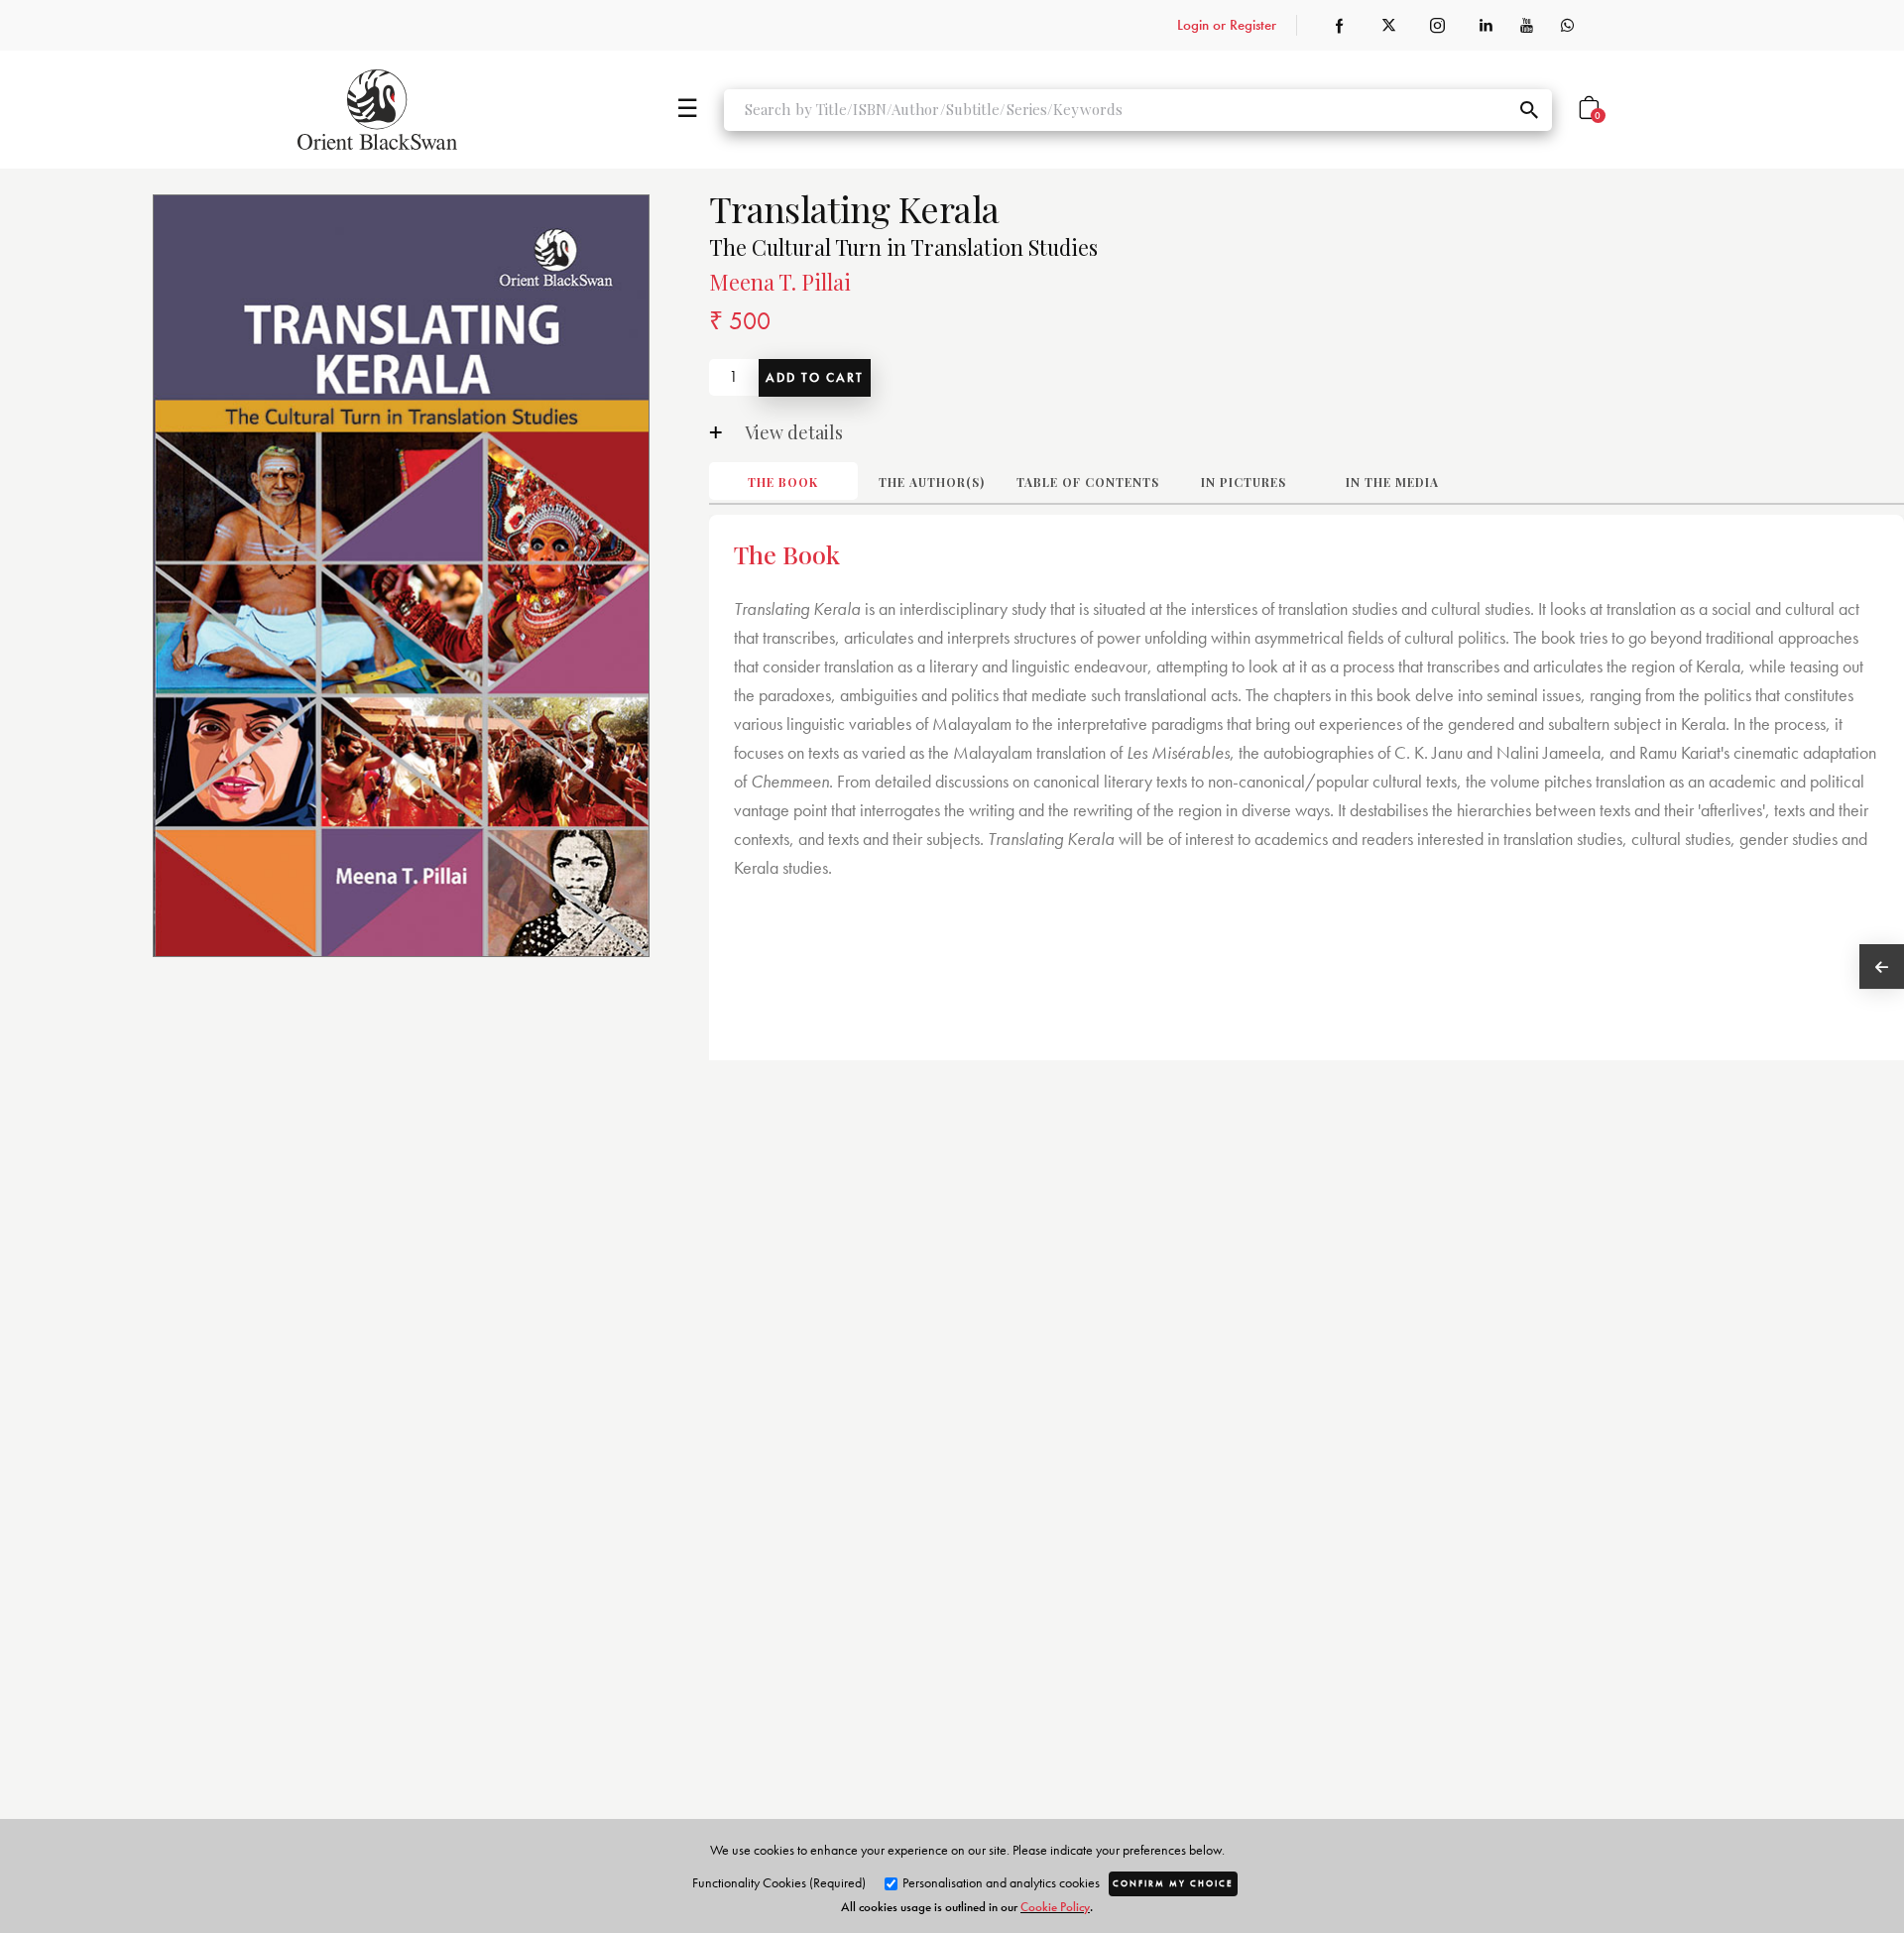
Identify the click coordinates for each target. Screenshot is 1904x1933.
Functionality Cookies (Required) (779, 1882)
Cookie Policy (1055, 1907)
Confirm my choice (1173, 1883)
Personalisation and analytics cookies (1000, 1882)
